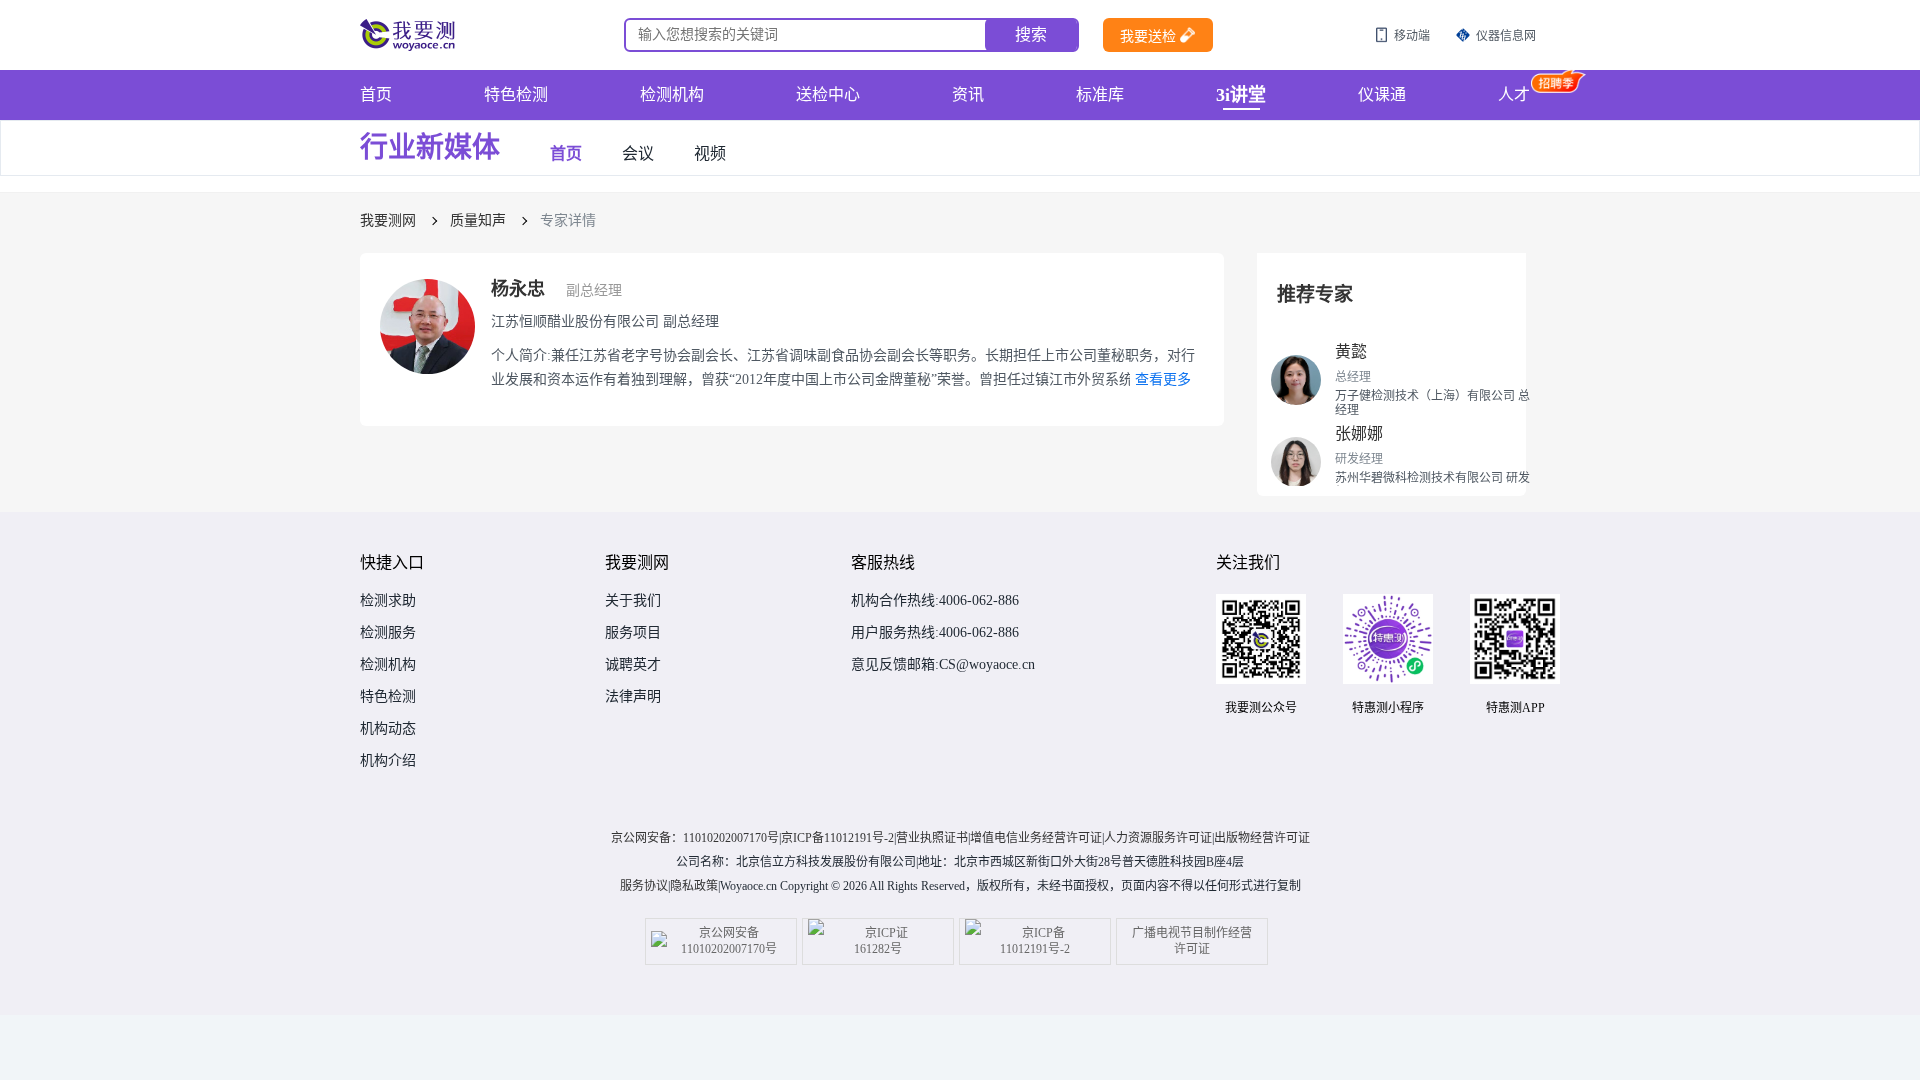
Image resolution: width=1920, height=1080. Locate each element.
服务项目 (633, 633)
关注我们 (1248, 562)
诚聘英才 (633, 665)
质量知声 (478, 221)
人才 (1514, 94)
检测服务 (388, 633)
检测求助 (388, 601)
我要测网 (388, 221)
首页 (376, 94)
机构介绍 (388, 761)
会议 (638, 154)
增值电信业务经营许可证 (1036, 838)
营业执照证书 (932, 838)
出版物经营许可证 (1262, 838)
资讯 (968, 94)
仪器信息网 (1506, 36)
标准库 (1100, 94)
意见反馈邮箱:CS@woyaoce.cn (943, 665)
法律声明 (633, 697)
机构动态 (388, 729)
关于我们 (633, 601)
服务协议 (644, 886)
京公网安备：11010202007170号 (695, 838)
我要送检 (1148, 36)
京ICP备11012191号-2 (837, 838)
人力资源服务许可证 (1158, 838)
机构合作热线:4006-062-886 (935, 601)
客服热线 (883, 562)
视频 (710, 154)
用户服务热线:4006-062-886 (935, 633)
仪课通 (1382, 94)
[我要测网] (410, 35)
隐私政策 (694, 886)
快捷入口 (392, 562)
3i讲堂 (1241, 95)
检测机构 (672, 94)
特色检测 (516, 94)
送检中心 (828, 94)
